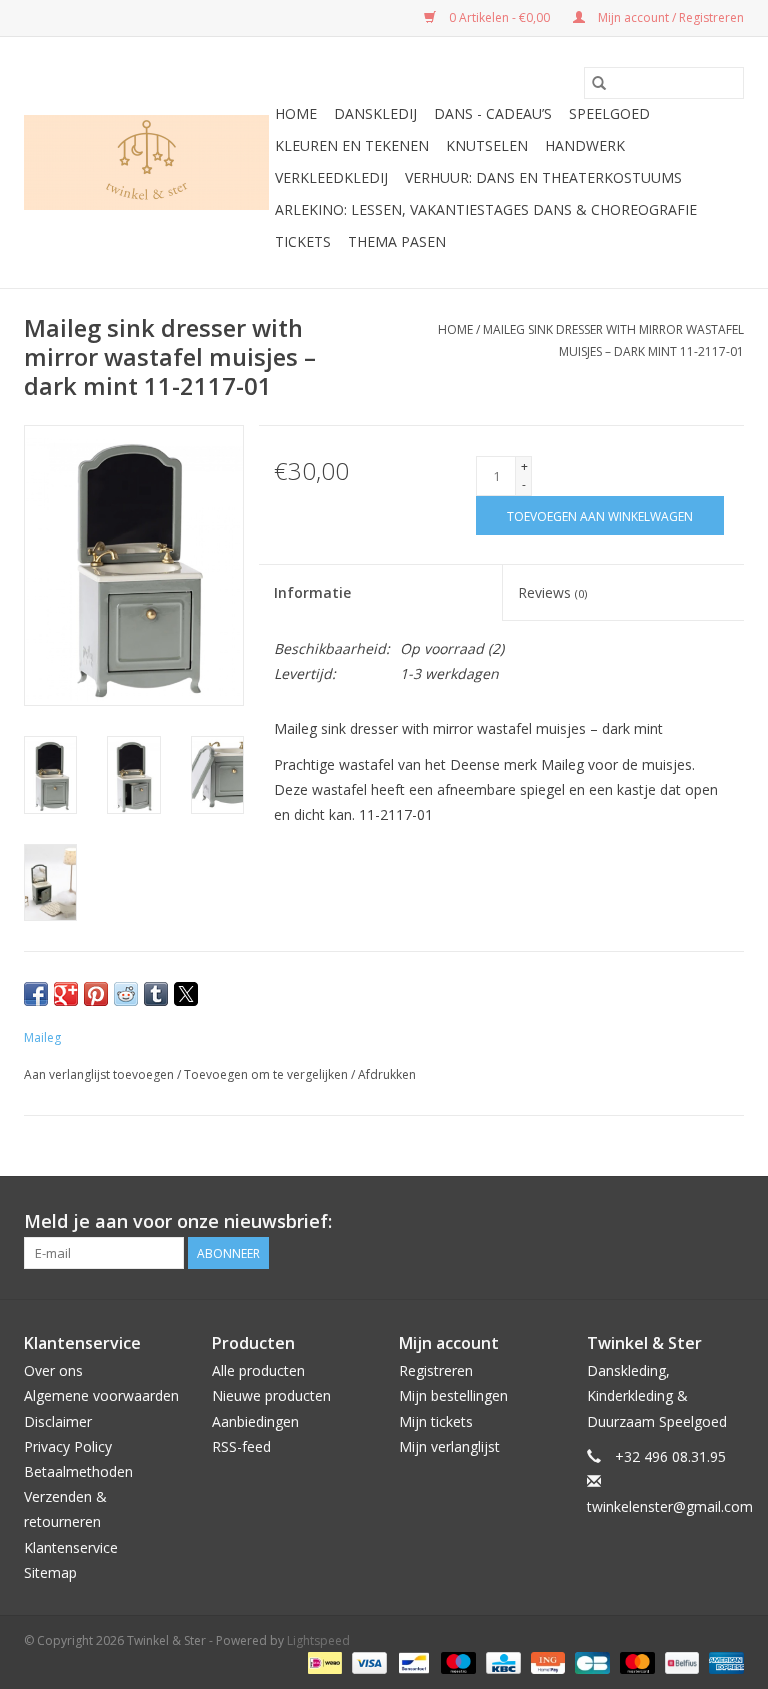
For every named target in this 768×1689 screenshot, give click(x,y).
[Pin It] (96, 994)
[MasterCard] (635, 1661)
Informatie (312, 592)
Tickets (303, 241)
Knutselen (487, 145)
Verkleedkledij (331, 177)
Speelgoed (609, 113)
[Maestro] (456, 1661)
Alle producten (258, 1370)
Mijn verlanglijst (449, 1446)
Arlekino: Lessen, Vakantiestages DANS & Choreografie (486, 209)
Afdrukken (387, 1074)
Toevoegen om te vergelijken (267, 1074)
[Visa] (367, 1661)
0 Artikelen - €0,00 (499, 17)
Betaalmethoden (78, 1471)
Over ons (53, 1370)
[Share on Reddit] (126, 994)
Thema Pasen (397, 241)
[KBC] (501, 1661)
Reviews (552, 592)
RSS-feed (241, 1446)
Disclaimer (58, 1421)
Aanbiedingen (255, 1421)
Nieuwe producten (271, 1395)
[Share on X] (186, 994)
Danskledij (375, 113)
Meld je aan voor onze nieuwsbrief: (178, 1221)
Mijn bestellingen (453, 1395)
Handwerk (585, 145)
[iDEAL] (323, 1661)
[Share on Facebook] (36, 994)
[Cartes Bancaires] (590, 1661)
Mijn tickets (436, 1421)
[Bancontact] (412, 1661)
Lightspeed (318, 1640)
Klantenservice (71, 1547)
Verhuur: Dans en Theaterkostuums (543, 177)
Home (296, 113)
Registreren (436, 1370)
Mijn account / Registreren (669, 17)
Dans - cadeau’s (493, 113)
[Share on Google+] (66, 994)
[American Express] (723, 1661)
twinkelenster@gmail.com (670, 1506)
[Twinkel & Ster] (146, 162)
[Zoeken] (599, 83)
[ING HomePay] (546, 1661)
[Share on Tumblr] (156, 994)
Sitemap (50, 1572)
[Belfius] (680, 1661)
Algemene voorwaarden (101, 1395)
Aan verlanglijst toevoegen (100, 1074)
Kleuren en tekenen (352, 145)
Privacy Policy (68, 1446)
